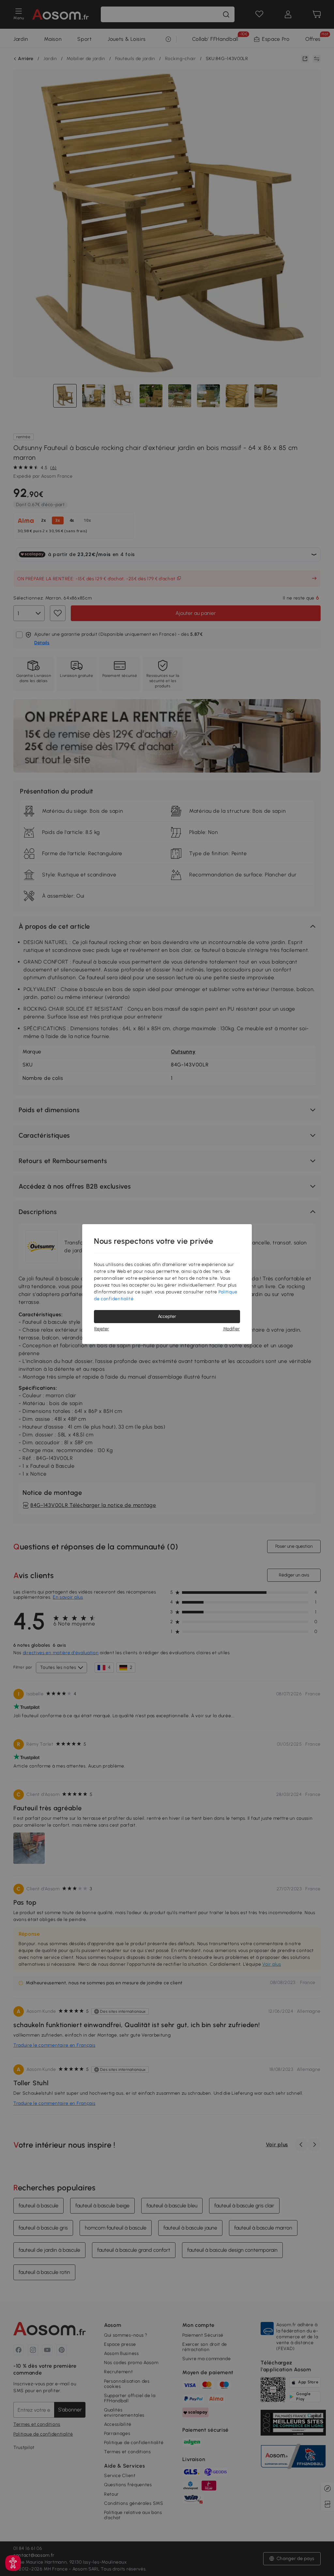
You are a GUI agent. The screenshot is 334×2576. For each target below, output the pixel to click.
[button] (13, 2563)
